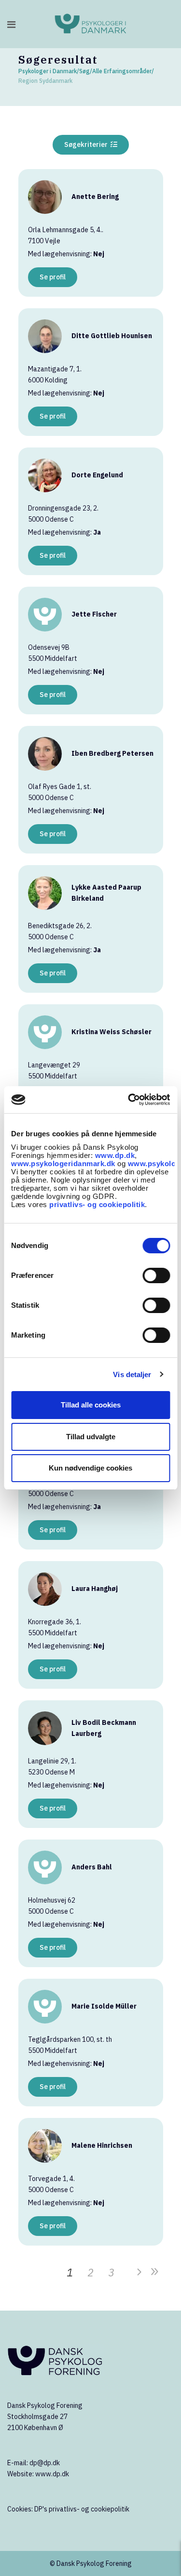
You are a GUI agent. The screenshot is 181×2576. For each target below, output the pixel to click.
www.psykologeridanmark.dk (63, 1163)
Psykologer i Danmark (48, 71)
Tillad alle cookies (91, 1405)
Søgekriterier (87, 145)
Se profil (53, 277)
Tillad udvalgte (91, 1437)
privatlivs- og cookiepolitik (97, 1204)
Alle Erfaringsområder (122, 71)
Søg (84, 71)
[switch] (156, 1275)
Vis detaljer (132, 1374)
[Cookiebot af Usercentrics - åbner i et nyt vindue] (129, 1100)
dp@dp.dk (45, 2463)
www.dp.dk (115, 1155)
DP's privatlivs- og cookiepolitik (82, 2509)
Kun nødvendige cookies (90, 1468)
